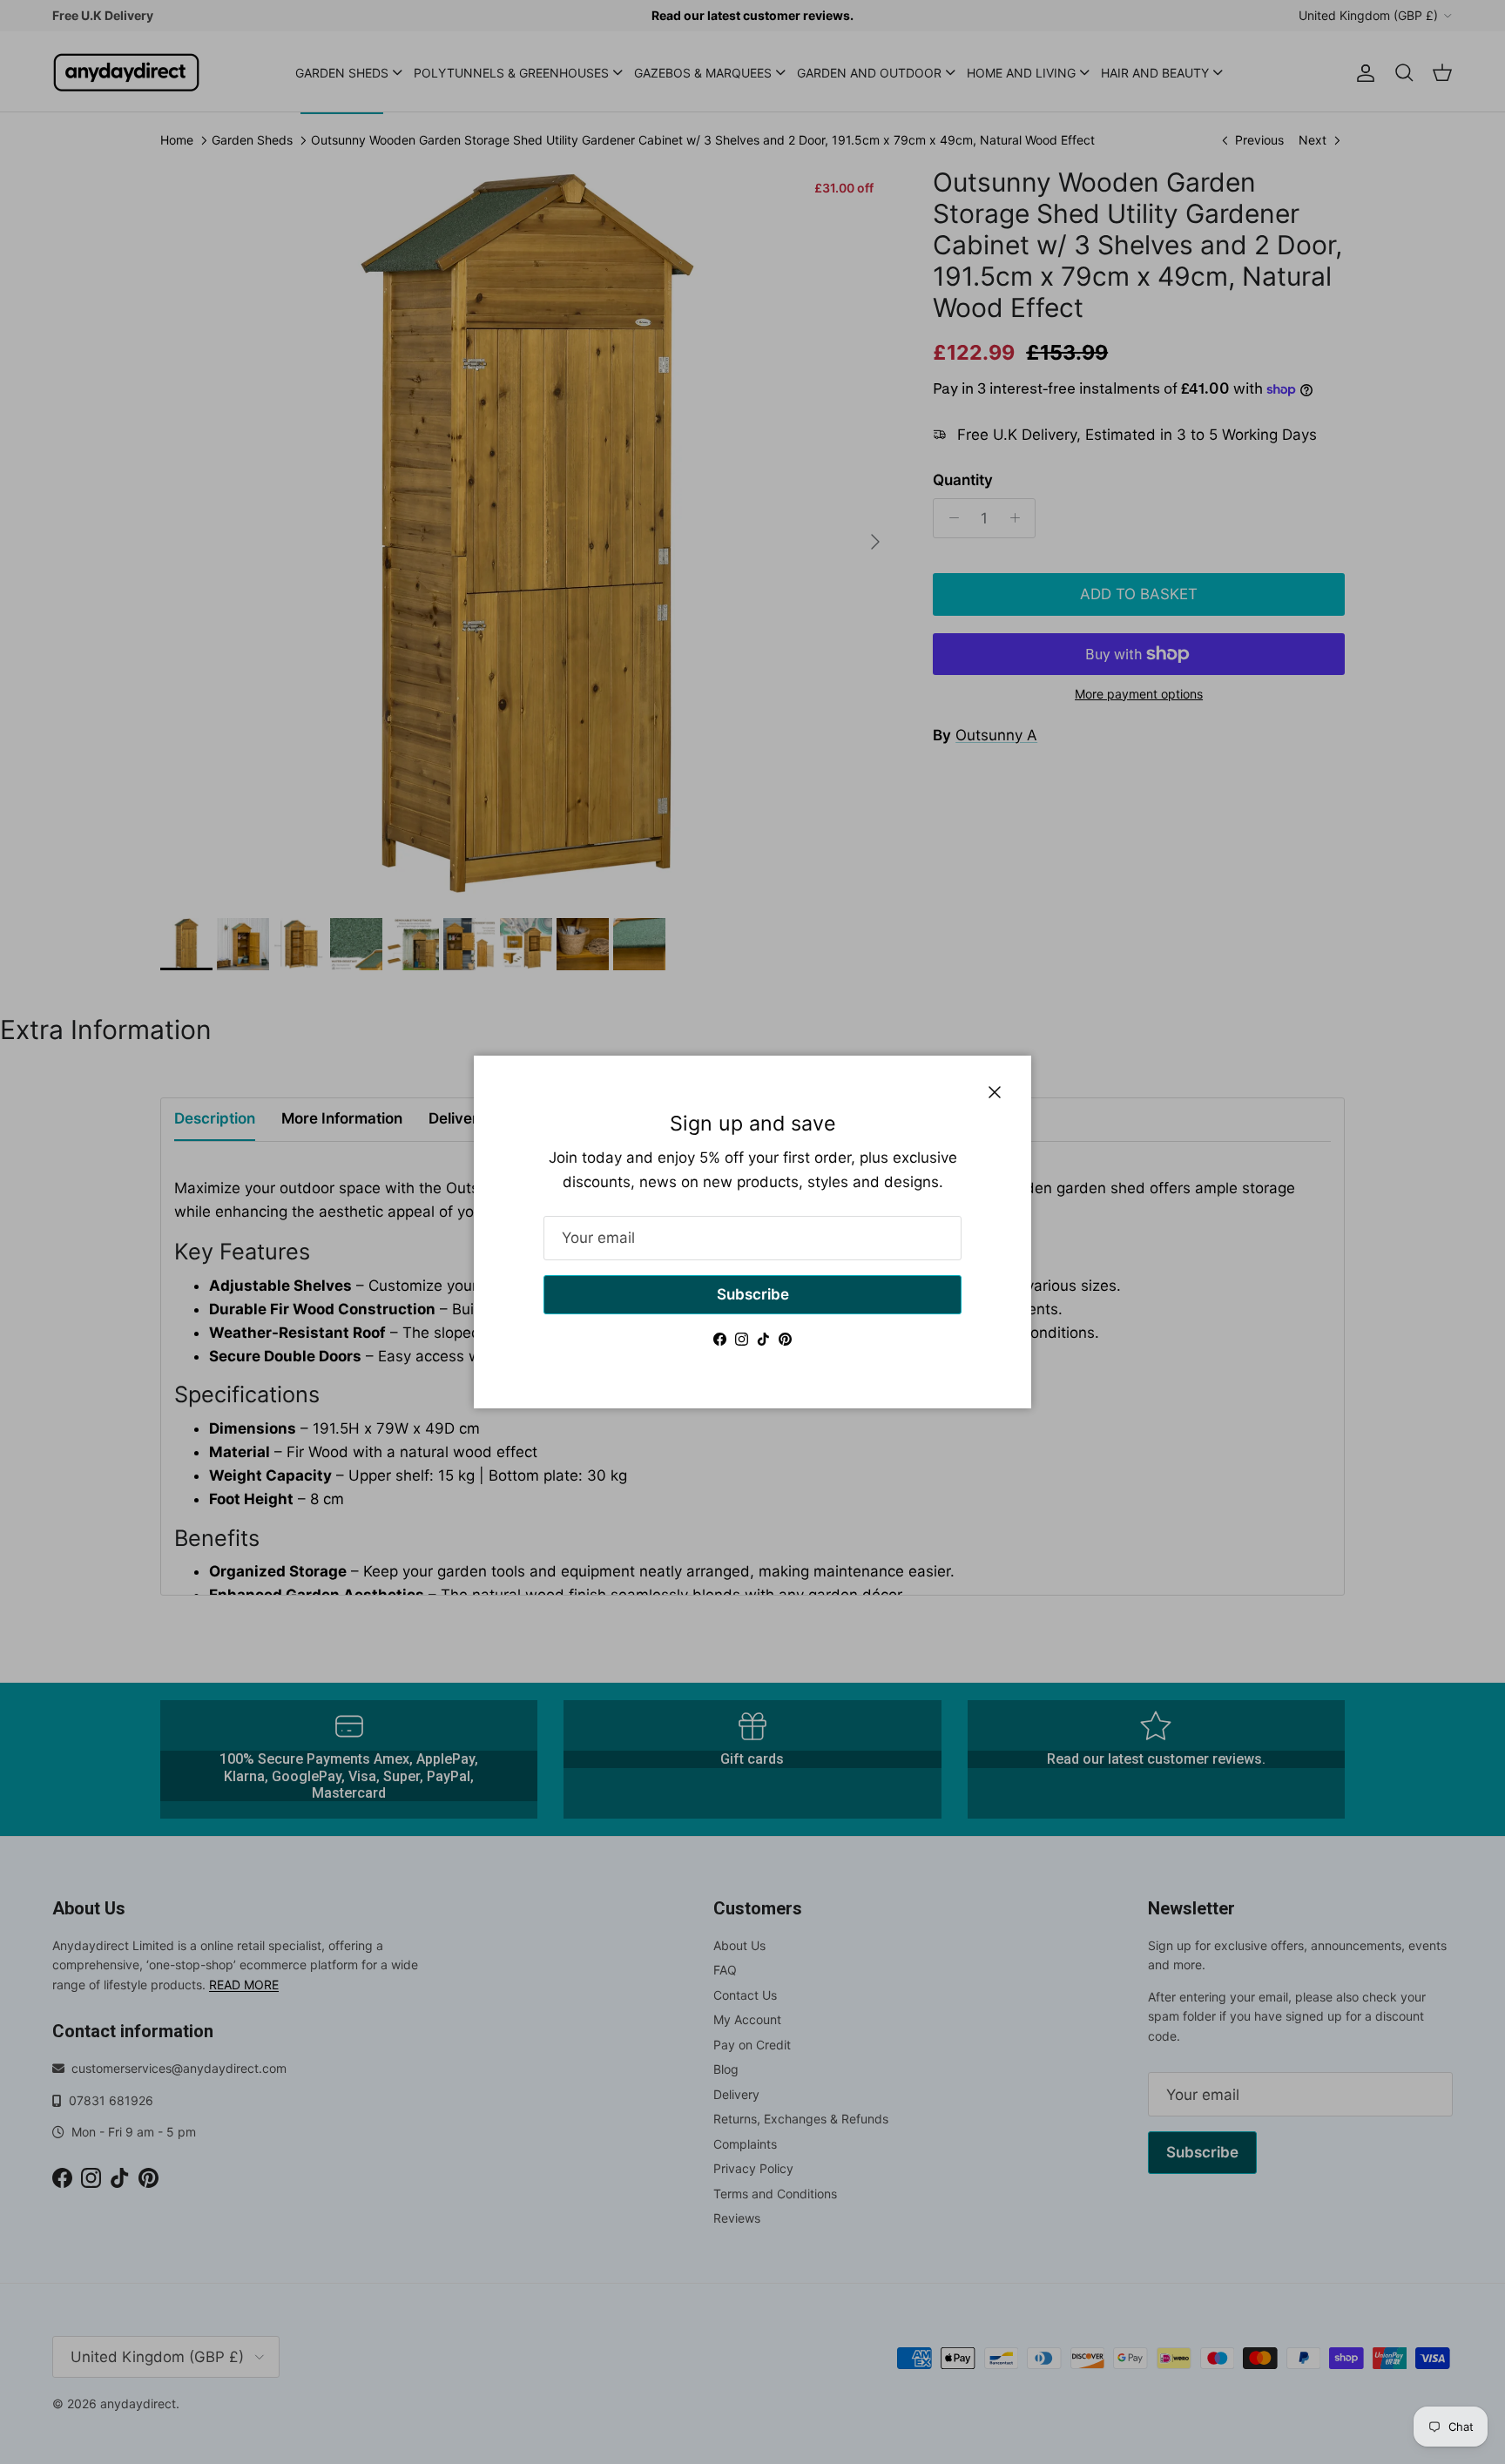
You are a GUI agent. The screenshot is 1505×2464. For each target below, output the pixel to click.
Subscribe (753, 1294)
